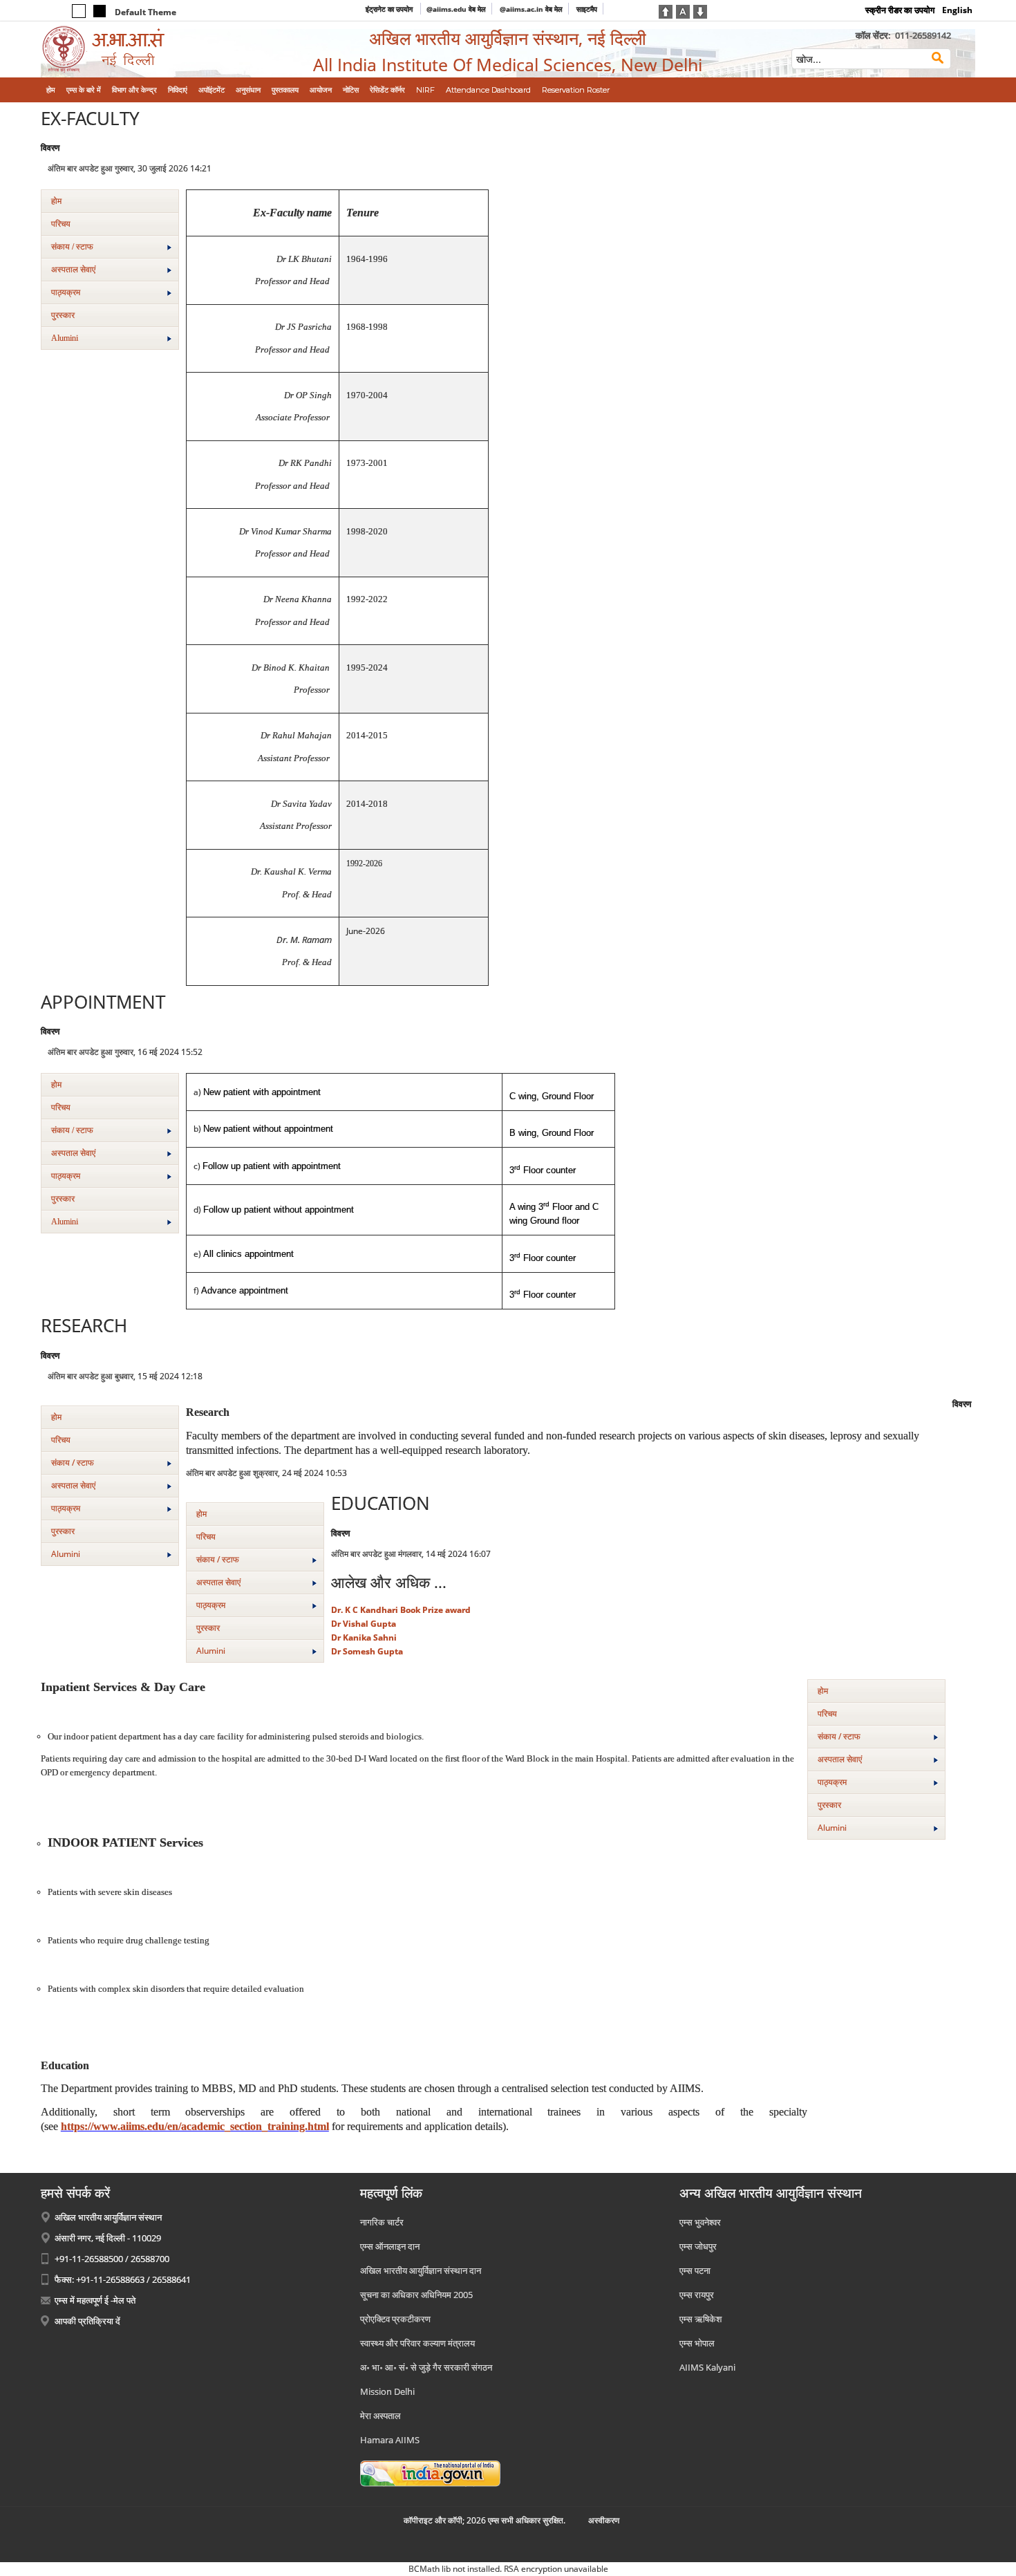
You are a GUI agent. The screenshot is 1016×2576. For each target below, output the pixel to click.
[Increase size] (666, 10)
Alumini (65, 338)
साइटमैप (587, 9)
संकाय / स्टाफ (72, 247)
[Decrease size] (700, 10)
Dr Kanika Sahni (364, 1637)
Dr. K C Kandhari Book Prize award (401, 1610)
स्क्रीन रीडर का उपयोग (900, 10)
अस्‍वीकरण (604, 2520)
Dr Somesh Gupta (367, 1651)
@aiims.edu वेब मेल (456, 9)
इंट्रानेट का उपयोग (390, 9)
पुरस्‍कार (63, 315)
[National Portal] (430, 2472)
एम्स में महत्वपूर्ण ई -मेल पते (95, 2300)
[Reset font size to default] (683, 10)
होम (56, 201)
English (957, 10)
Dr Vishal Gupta (364, 1624)
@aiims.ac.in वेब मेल (531, 9)
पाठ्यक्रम (66, 292)
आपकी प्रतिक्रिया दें (87, 2321)
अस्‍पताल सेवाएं (73, 270)
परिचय (61, 224)
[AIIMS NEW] (149, 49)
